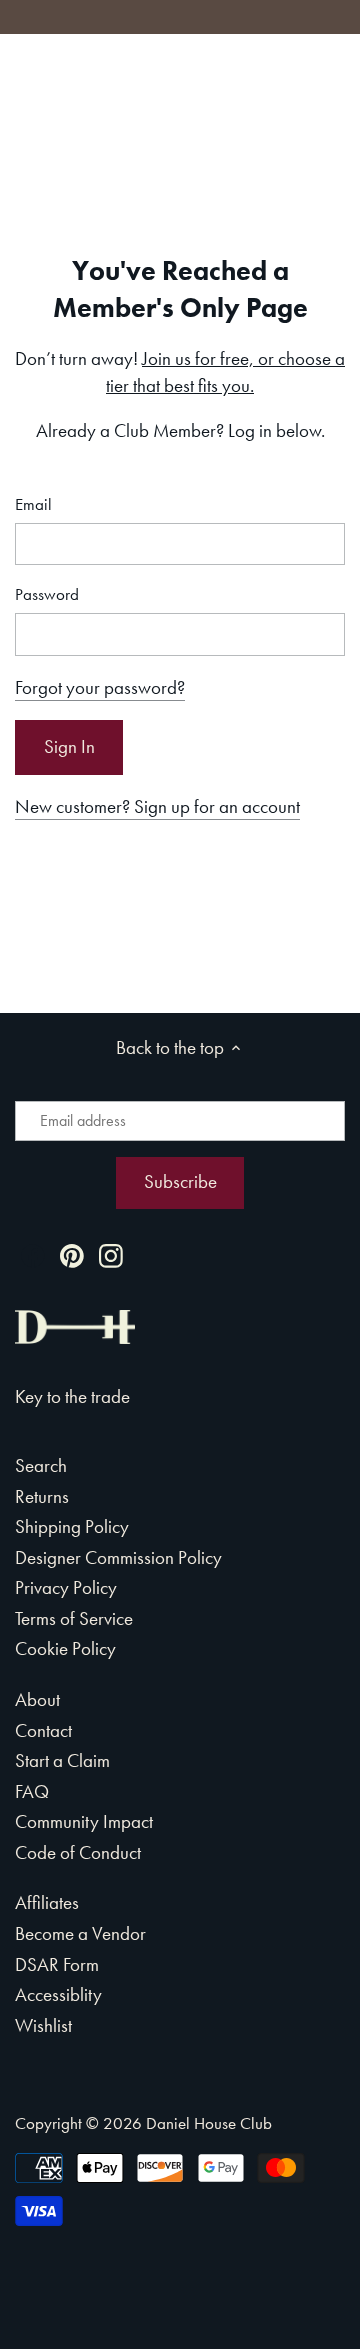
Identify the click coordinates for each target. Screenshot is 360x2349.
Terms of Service (74, 1618)
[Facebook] (33, 1253)
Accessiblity (58, 1994)
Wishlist (43, 2025)
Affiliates (47, 1902)
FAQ (32, 1791)
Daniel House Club (209, 2123)
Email (33, 504)
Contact (43, 1730)
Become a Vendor (80, 1933)
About (37, 1699)
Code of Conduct (78, 1852)
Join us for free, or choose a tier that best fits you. (225, 372)
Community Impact (84, 1821)
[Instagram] (111, 1253)
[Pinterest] (72, 1253)
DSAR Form (57, 1964)
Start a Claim (62, 1760)
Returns (42, 1496)
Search (41, 1465)
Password (47, 594)
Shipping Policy (72, 1526)
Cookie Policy (65, 1648)
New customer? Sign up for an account (157, 806)
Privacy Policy (66, 1587)
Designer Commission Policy (118, 1557)
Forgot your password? (100, 687)
